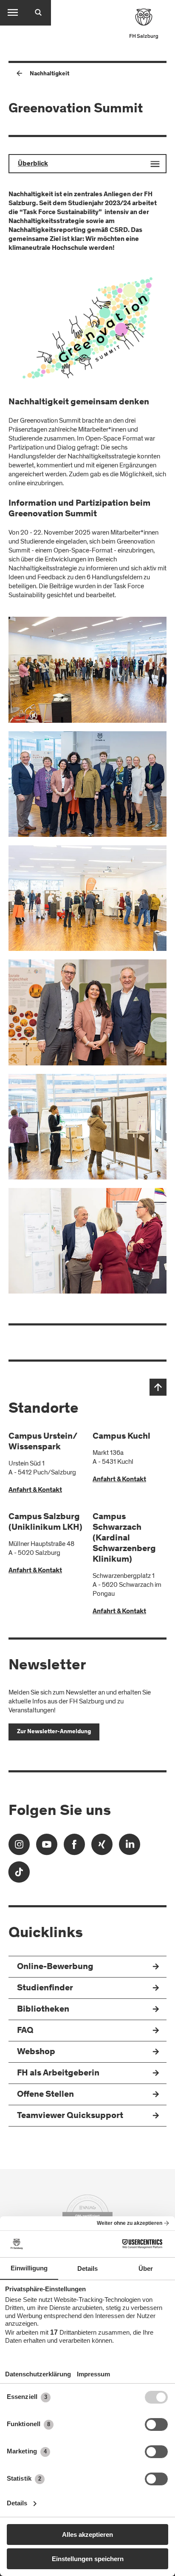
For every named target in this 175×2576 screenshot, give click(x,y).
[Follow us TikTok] (19, 1875)
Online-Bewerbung (55, 1967)
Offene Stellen (45, 2095)
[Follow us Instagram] (19, 1847)
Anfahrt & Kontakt (35, 1490)
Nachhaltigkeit (49, 74)
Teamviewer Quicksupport (70, 2116)
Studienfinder (45, 1988)
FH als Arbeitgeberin (58, 2074)
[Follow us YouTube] (47, 1847)
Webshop (36, 2052)
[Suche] (38, 13)
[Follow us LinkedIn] (130, 1847)
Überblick (33, 164)
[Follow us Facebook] (74, 1847)
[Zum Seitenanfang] (158, 1387)
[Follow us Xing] (102, 1847)
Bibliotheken (43, 2010)
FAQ (25, 2031)
